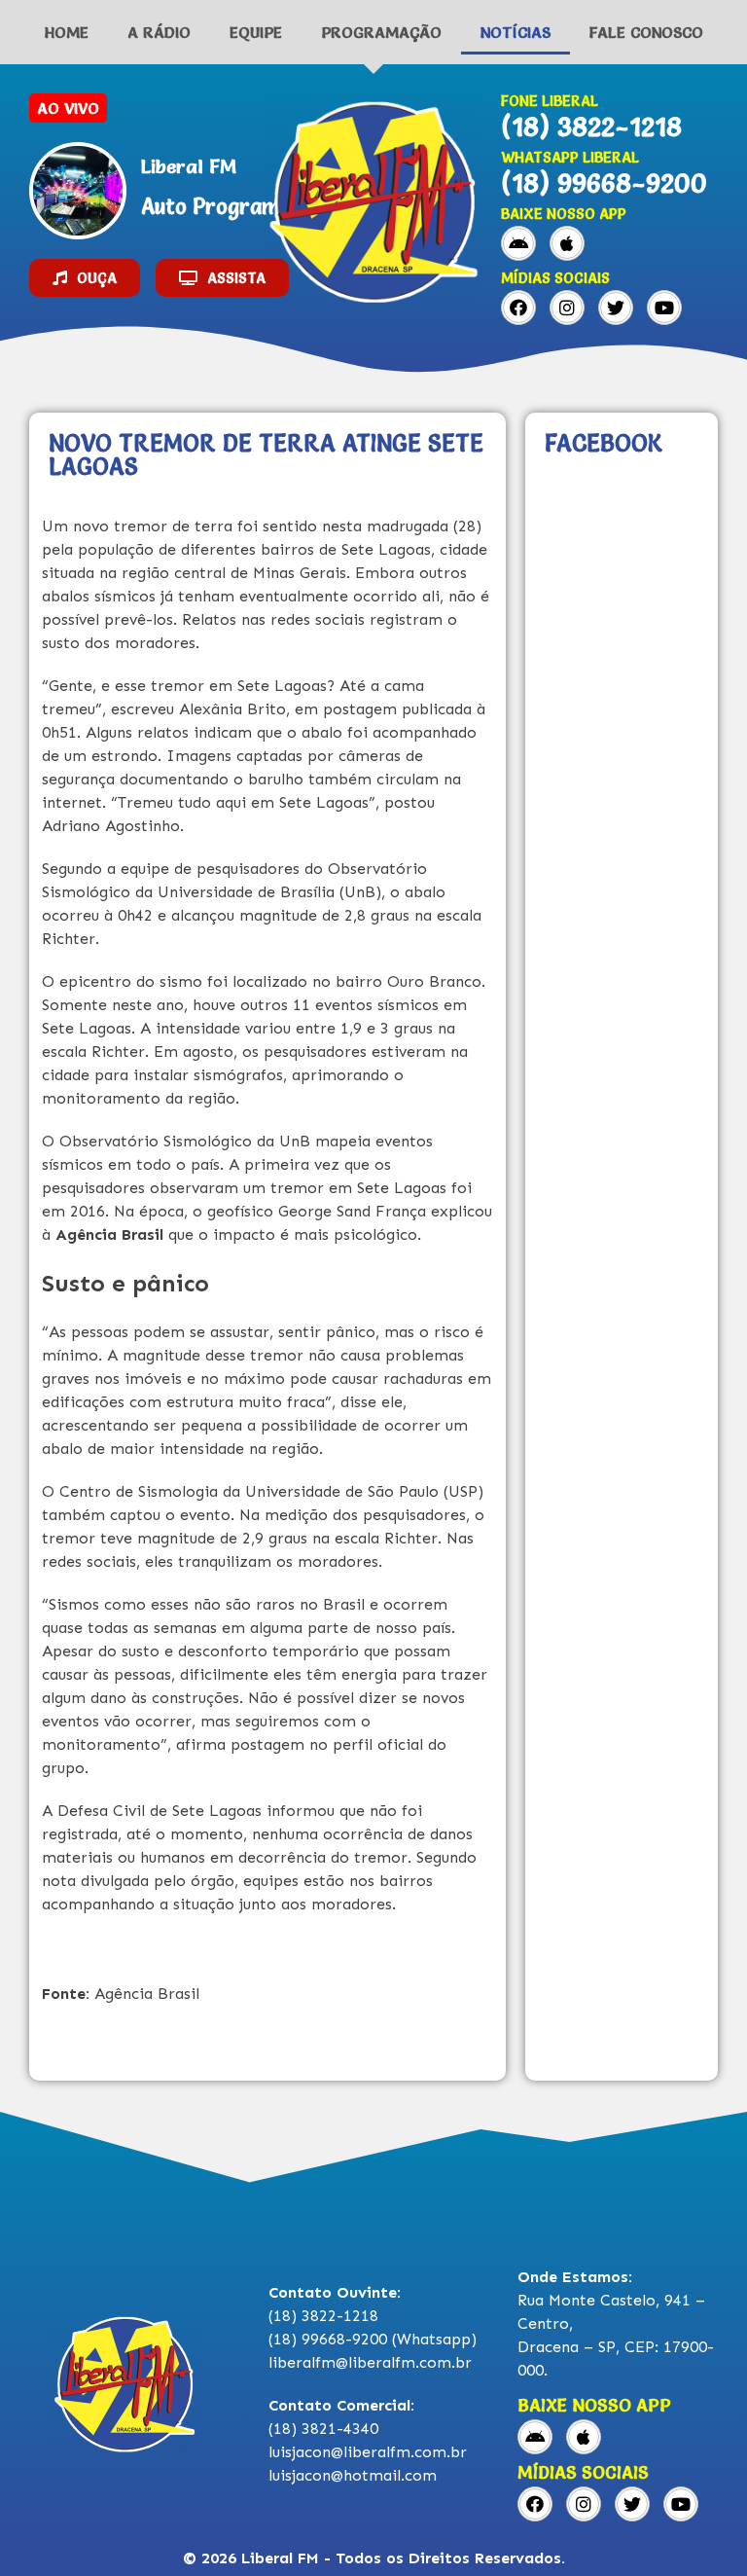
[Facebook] (518, 308)
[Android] (518, 243)
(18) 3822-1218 (591, 127)
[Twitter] (616, 308)
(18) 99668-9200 (604, 183)
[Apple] (567, 243)
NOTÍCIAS (516, 32)
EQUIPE (256, 32)
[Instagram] (567, 308)
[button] (85, 278)
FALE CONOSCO (646, 32)
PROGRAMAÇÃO (381, 32)
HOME (67, 32)
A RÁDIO (159, 32)
